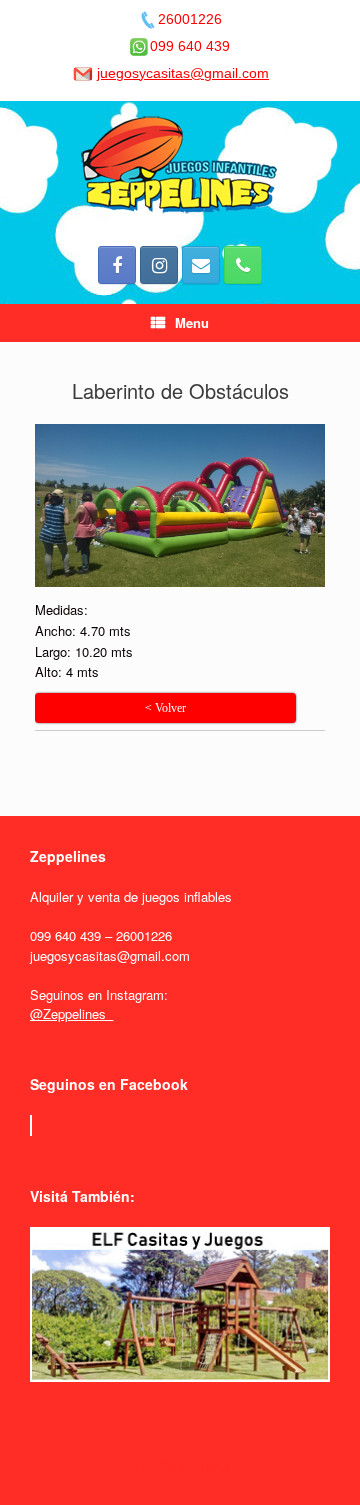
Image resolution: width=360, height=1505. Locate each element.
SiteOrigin (166, 1466)
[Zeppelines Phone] (243, 265)
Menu (192, 322)
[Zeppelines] (180, 166)
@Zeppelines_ (71, 1013)
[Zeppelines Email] (201, 265)
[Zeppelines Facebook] (117, 265)
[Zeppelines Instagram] (159, 265)
